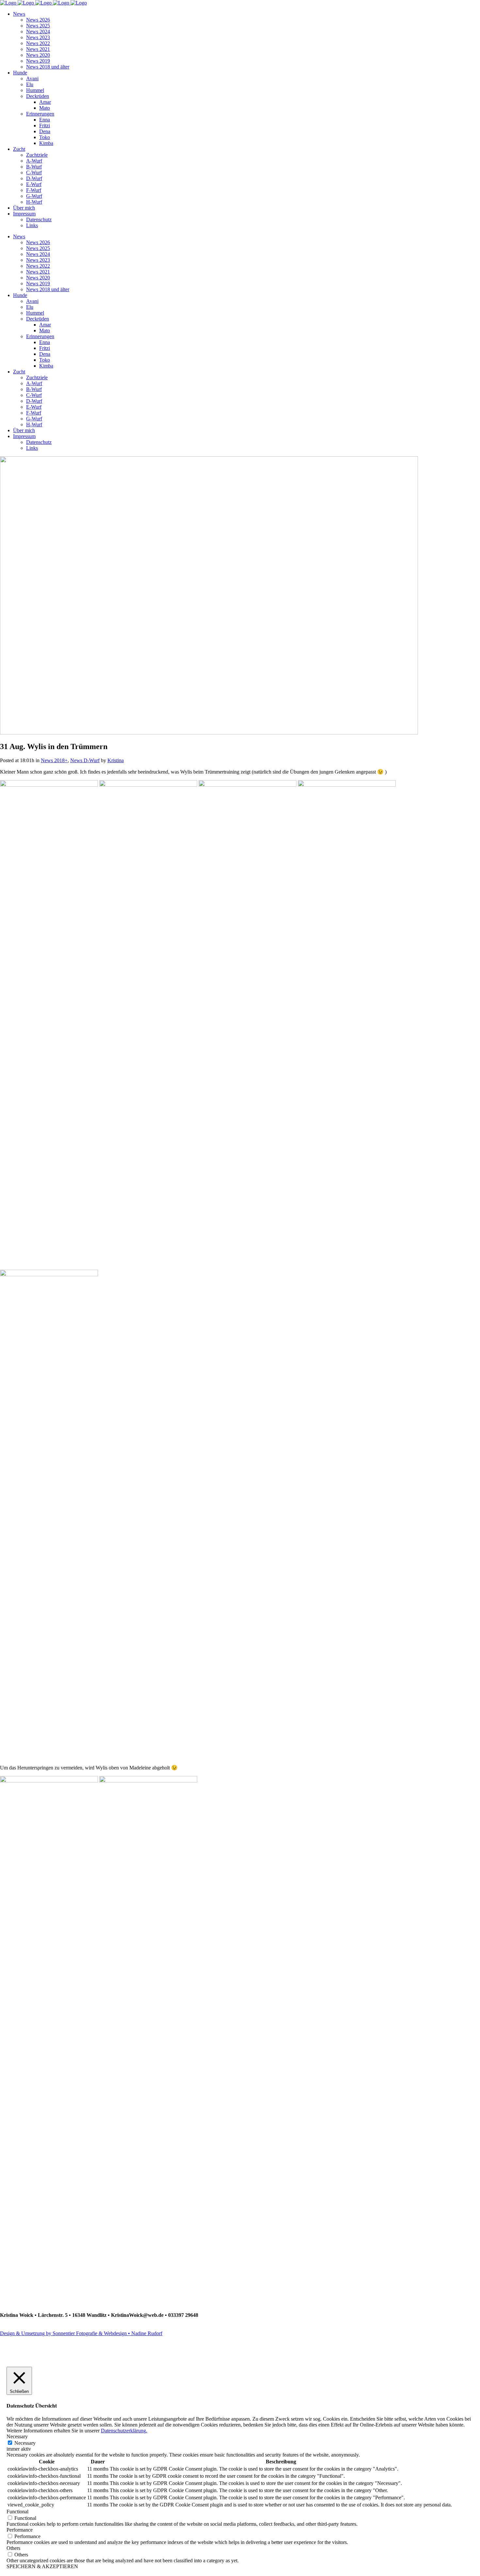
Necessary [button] (17, 2436)
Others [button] (13, 2548)
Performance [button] (20, 2530)
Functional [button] (17, 2512)
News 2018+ (54, 760)
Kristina (116, 760)
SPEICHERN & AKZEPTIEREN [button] (42, 2566)
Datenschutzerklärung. (124, 2431)
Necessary (25, 2443)
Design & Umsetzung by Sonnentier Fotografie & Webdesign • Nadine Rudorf (81, 2333)
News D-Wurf (85, 760)
